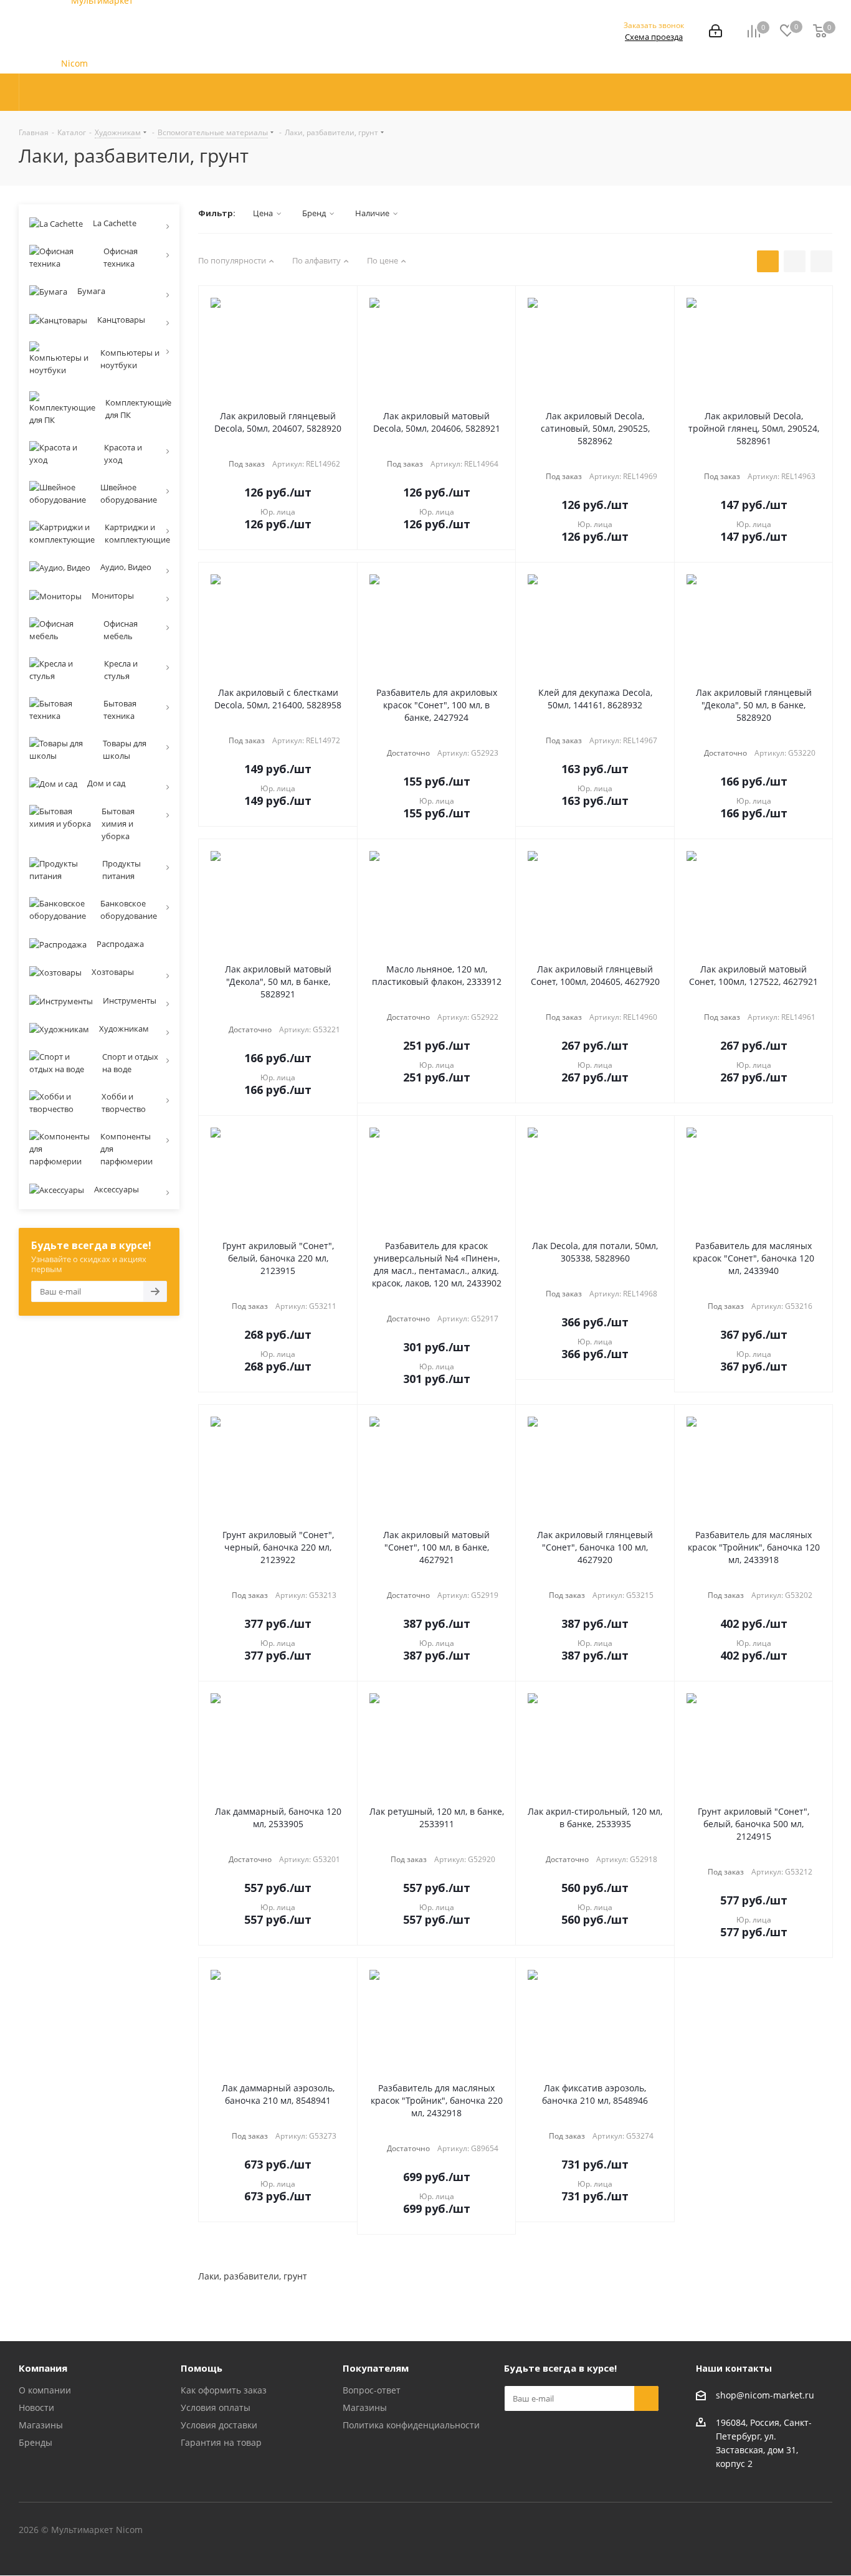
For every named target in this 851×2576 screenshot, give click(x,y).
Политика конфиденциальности (411, 2425)
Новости (36, 2407)
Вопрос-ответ (372, 2390)
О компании (45, 2390)
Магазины (41, 2425)
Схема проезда (654, 37)
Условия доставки (219, 2425)
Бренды (36, 2442)
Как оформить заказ (224, 2390)
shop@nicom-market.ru (765, 2395)
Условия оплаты (216, 2407)
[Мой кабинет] (716, 32)
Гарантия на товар (221, 2442)
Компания (43, 2368)
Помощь (202, 2368)
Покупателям (376, 2368)
